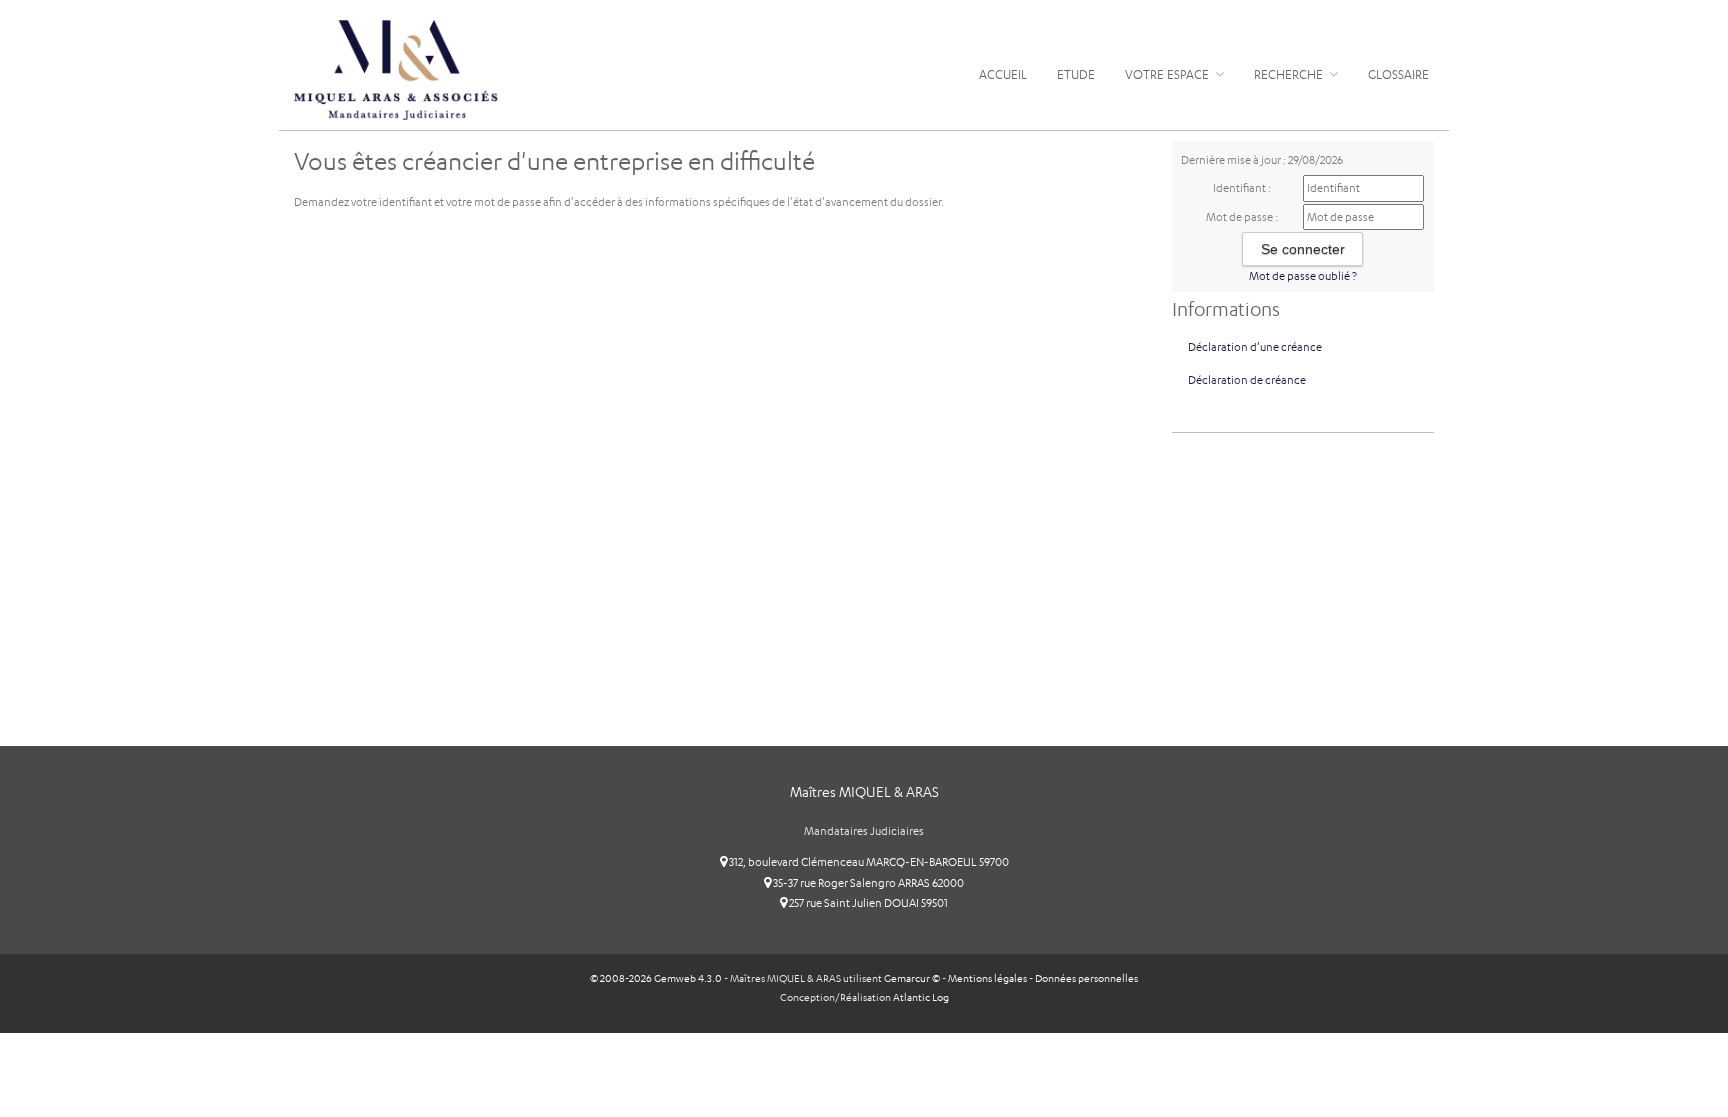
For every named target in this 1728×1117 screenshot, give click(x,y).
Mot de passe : (1242, 217)
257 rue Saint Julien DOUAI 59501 (867, 903)
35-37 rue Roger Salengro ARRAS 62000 (867, 883)
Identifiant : (1242, 188)
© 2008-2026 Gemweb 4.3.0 (656, 978)
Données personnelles (1086, 978)
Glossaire (1398, 74)
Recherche (1290, 74)
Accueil (1003, 74)
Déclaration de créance (1247, 380)
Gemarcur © (912, 978)
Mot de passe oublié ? (1303, 276)
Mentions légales (987, 978)
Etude (1076, 74)
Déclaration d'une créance (1255, 347)
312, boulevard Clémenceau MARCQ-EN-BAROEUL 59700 (868, 862)
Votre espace (1168, 74)
